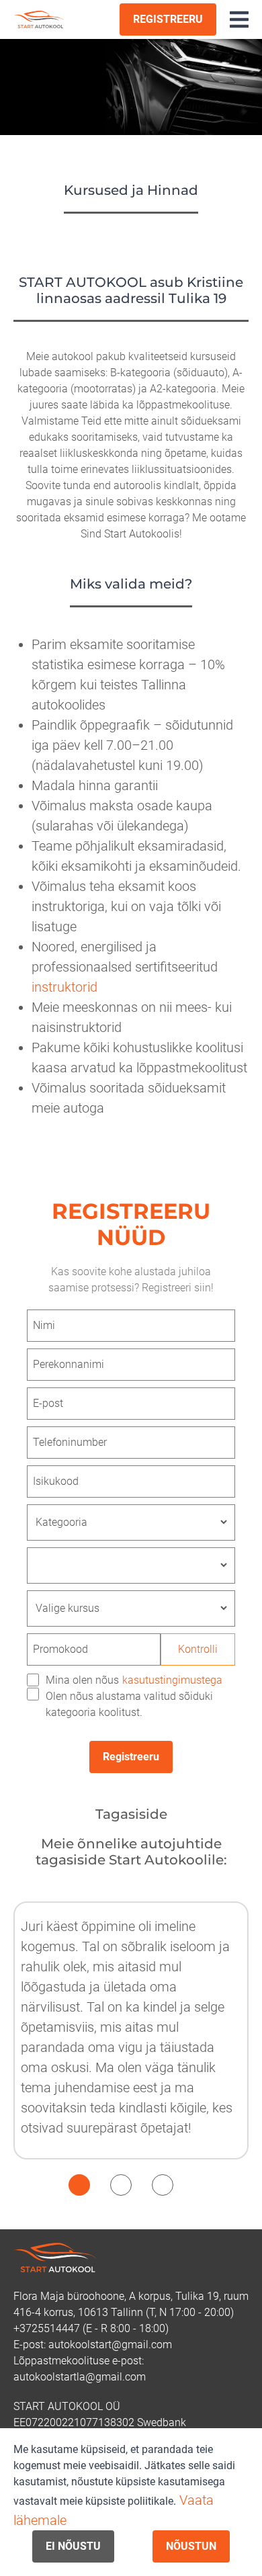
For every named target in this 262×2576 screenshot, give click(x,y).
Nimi (44, 1325)
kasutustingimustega (172, 1680)
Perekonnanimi (69, 1364)
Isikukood (56, 1481)
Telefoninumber (70, 1442)
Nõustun (191, 2546)
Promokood (60, 1649)
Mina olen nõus (134, 1680)
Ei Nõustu (73, 2546)
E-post (48, 1403)
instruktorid (64, 987)
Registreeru (131, 1757)
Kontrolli (198, 1649)
